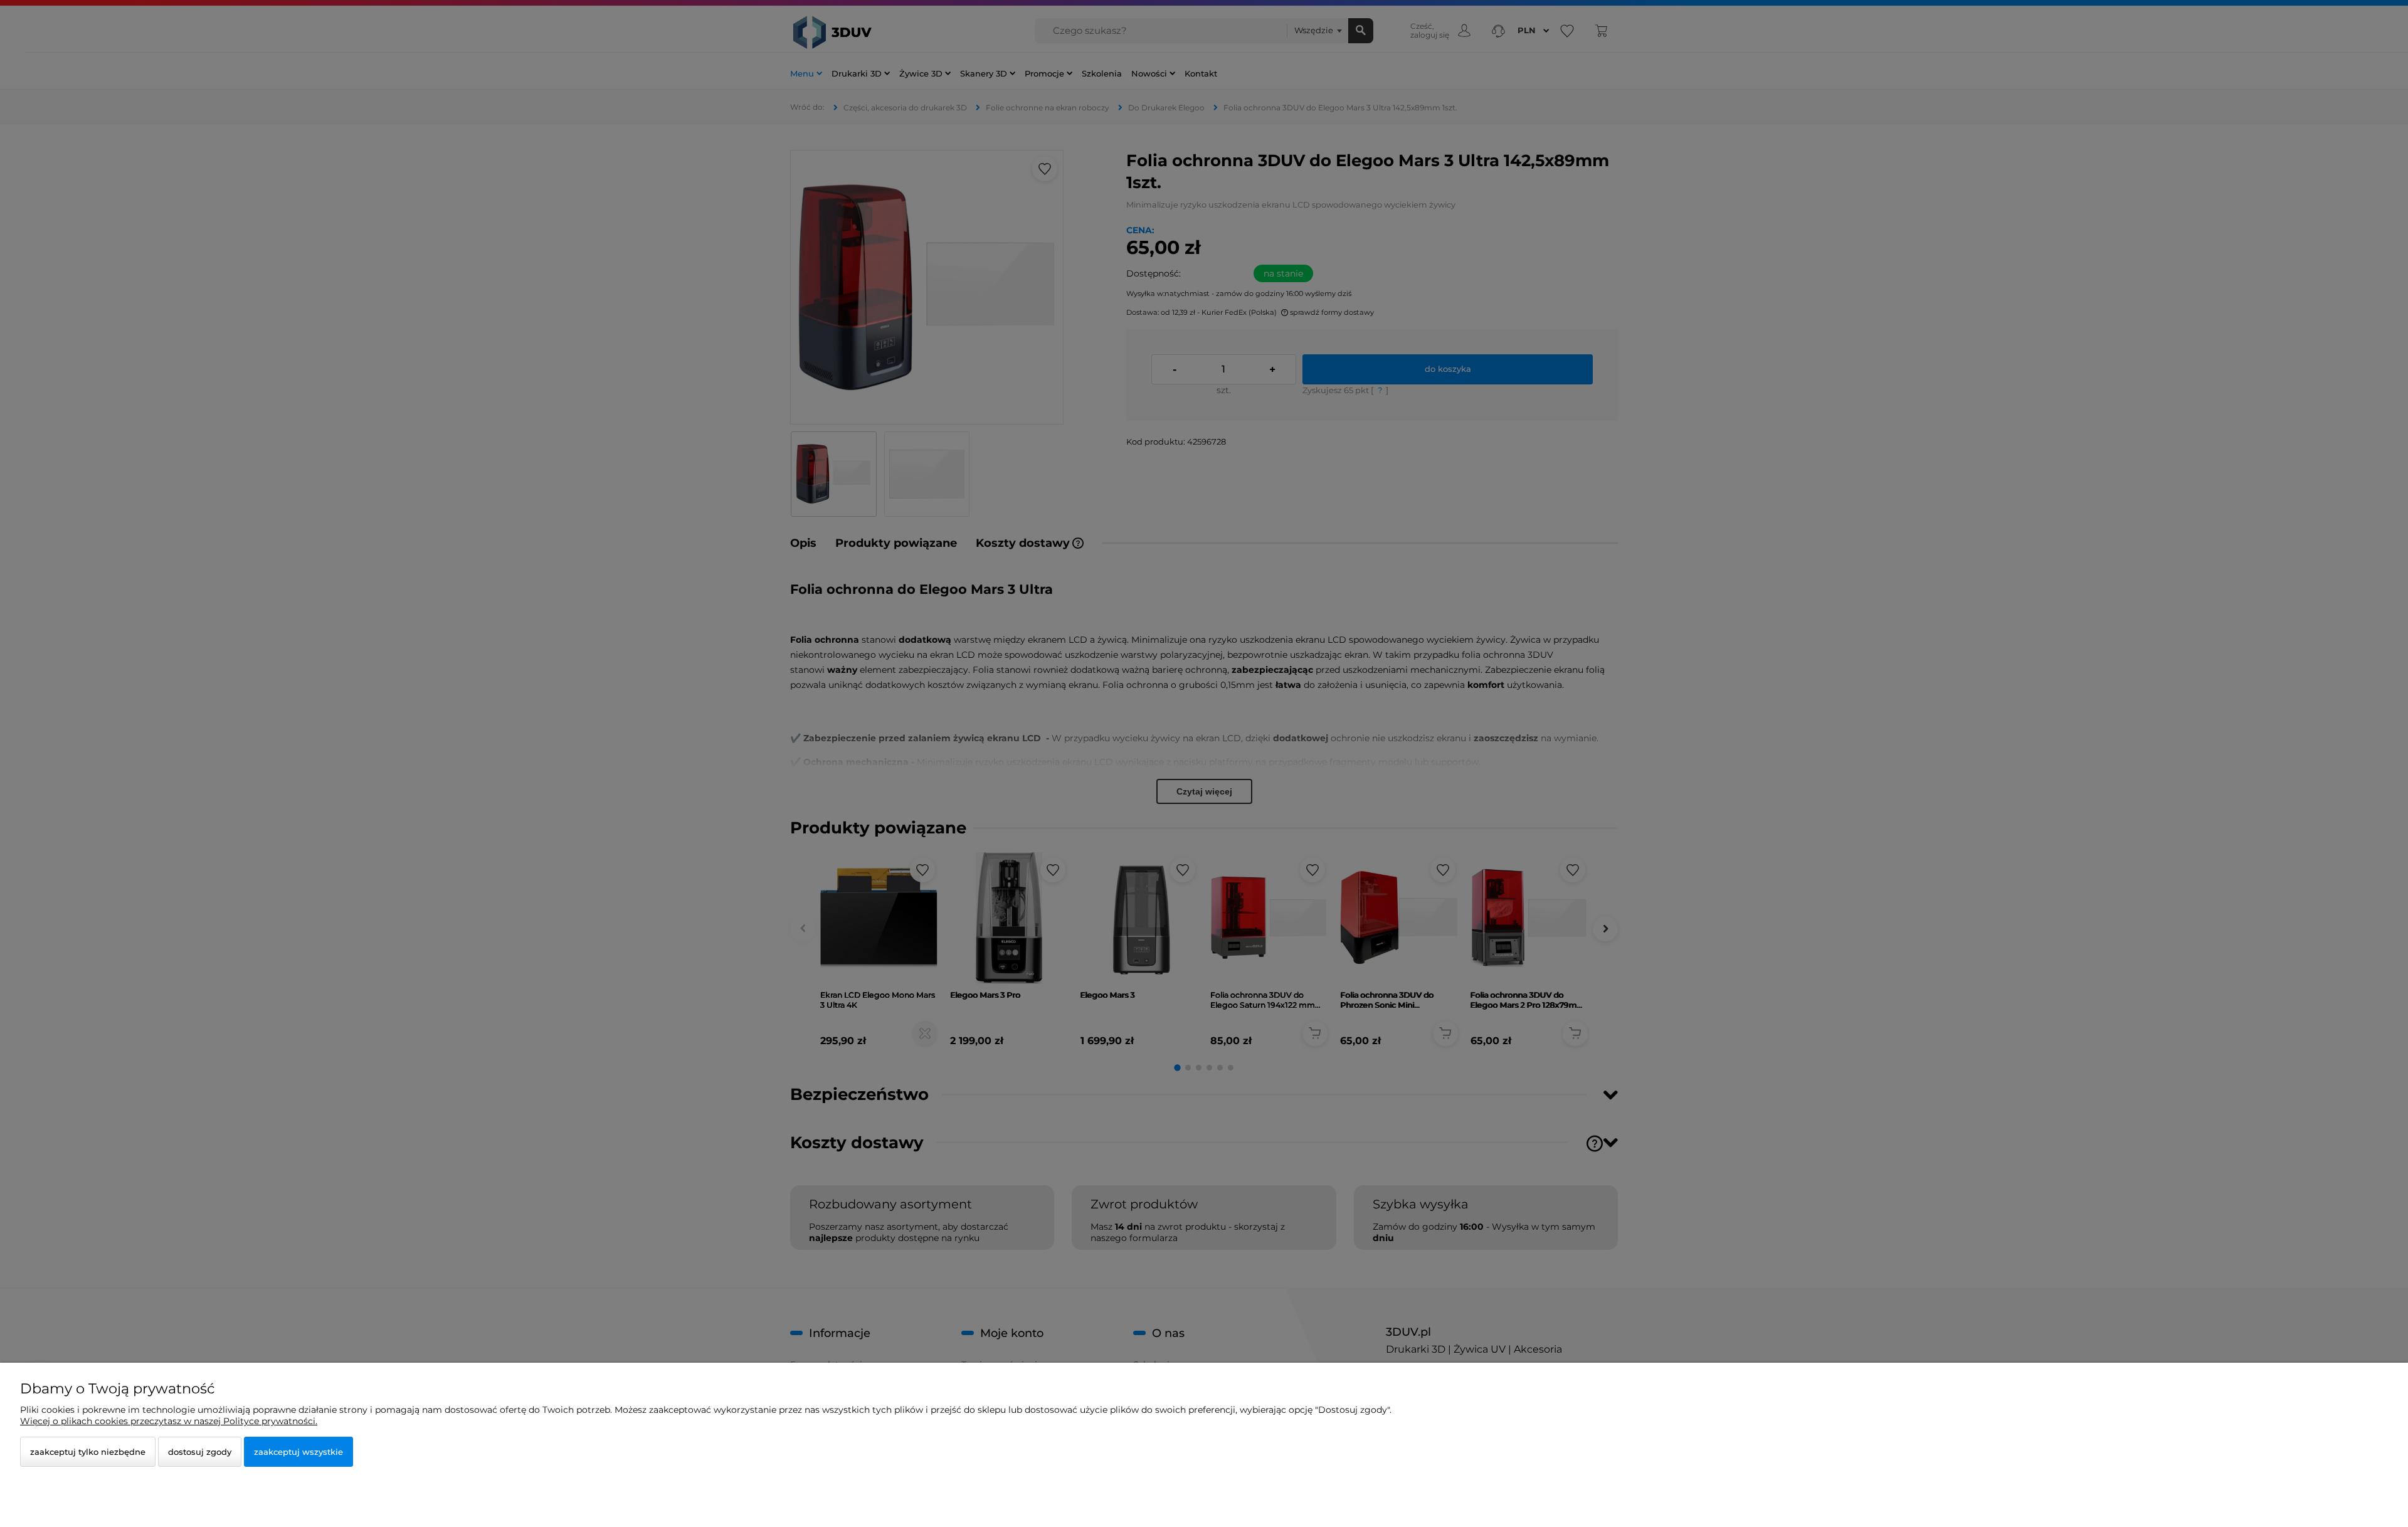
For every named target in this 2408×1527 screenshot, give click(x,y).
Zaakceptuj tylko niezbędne (88, 1452)
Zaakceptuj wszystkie (298, 1452)
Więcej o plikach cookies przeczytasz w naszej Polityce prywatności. (169, 1421)
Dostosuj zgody (200, 1452)
